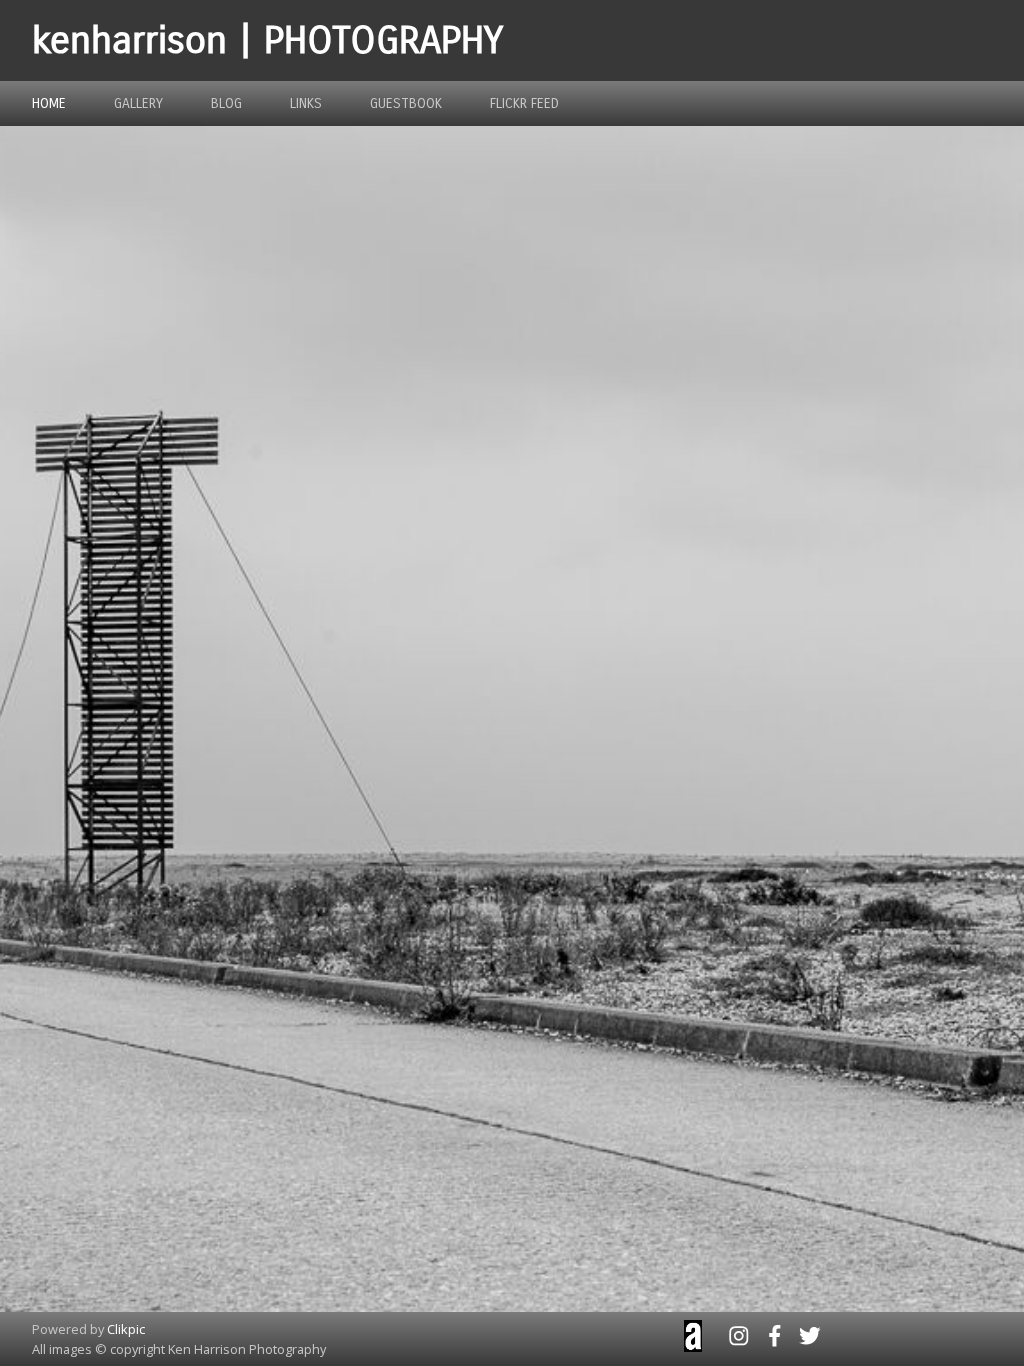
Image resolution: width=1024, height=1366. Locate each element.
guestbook (406, 103)
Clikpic (126, 1329)
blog (226, 103)
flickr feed (524, 103)
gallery (138, 103)
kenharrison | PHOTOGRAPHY (267, 40)
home (49, 103)
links (306, 103)
